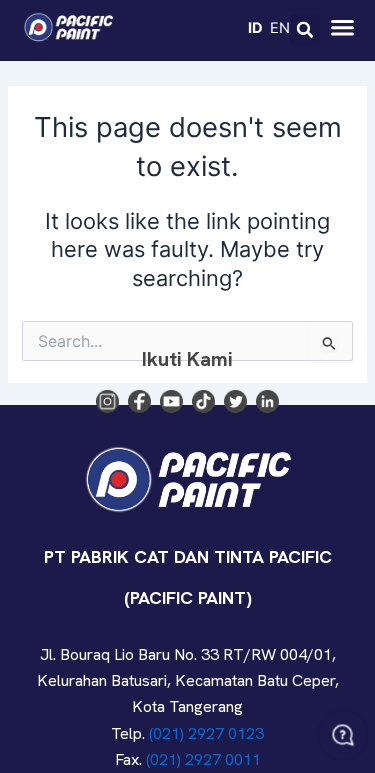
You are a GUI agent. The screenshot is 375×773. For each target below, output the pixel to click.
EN (280, 27)
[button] (305, 30)
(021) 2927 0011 (203, 759)
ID (255, 27)
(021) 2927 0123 (206, 733)
